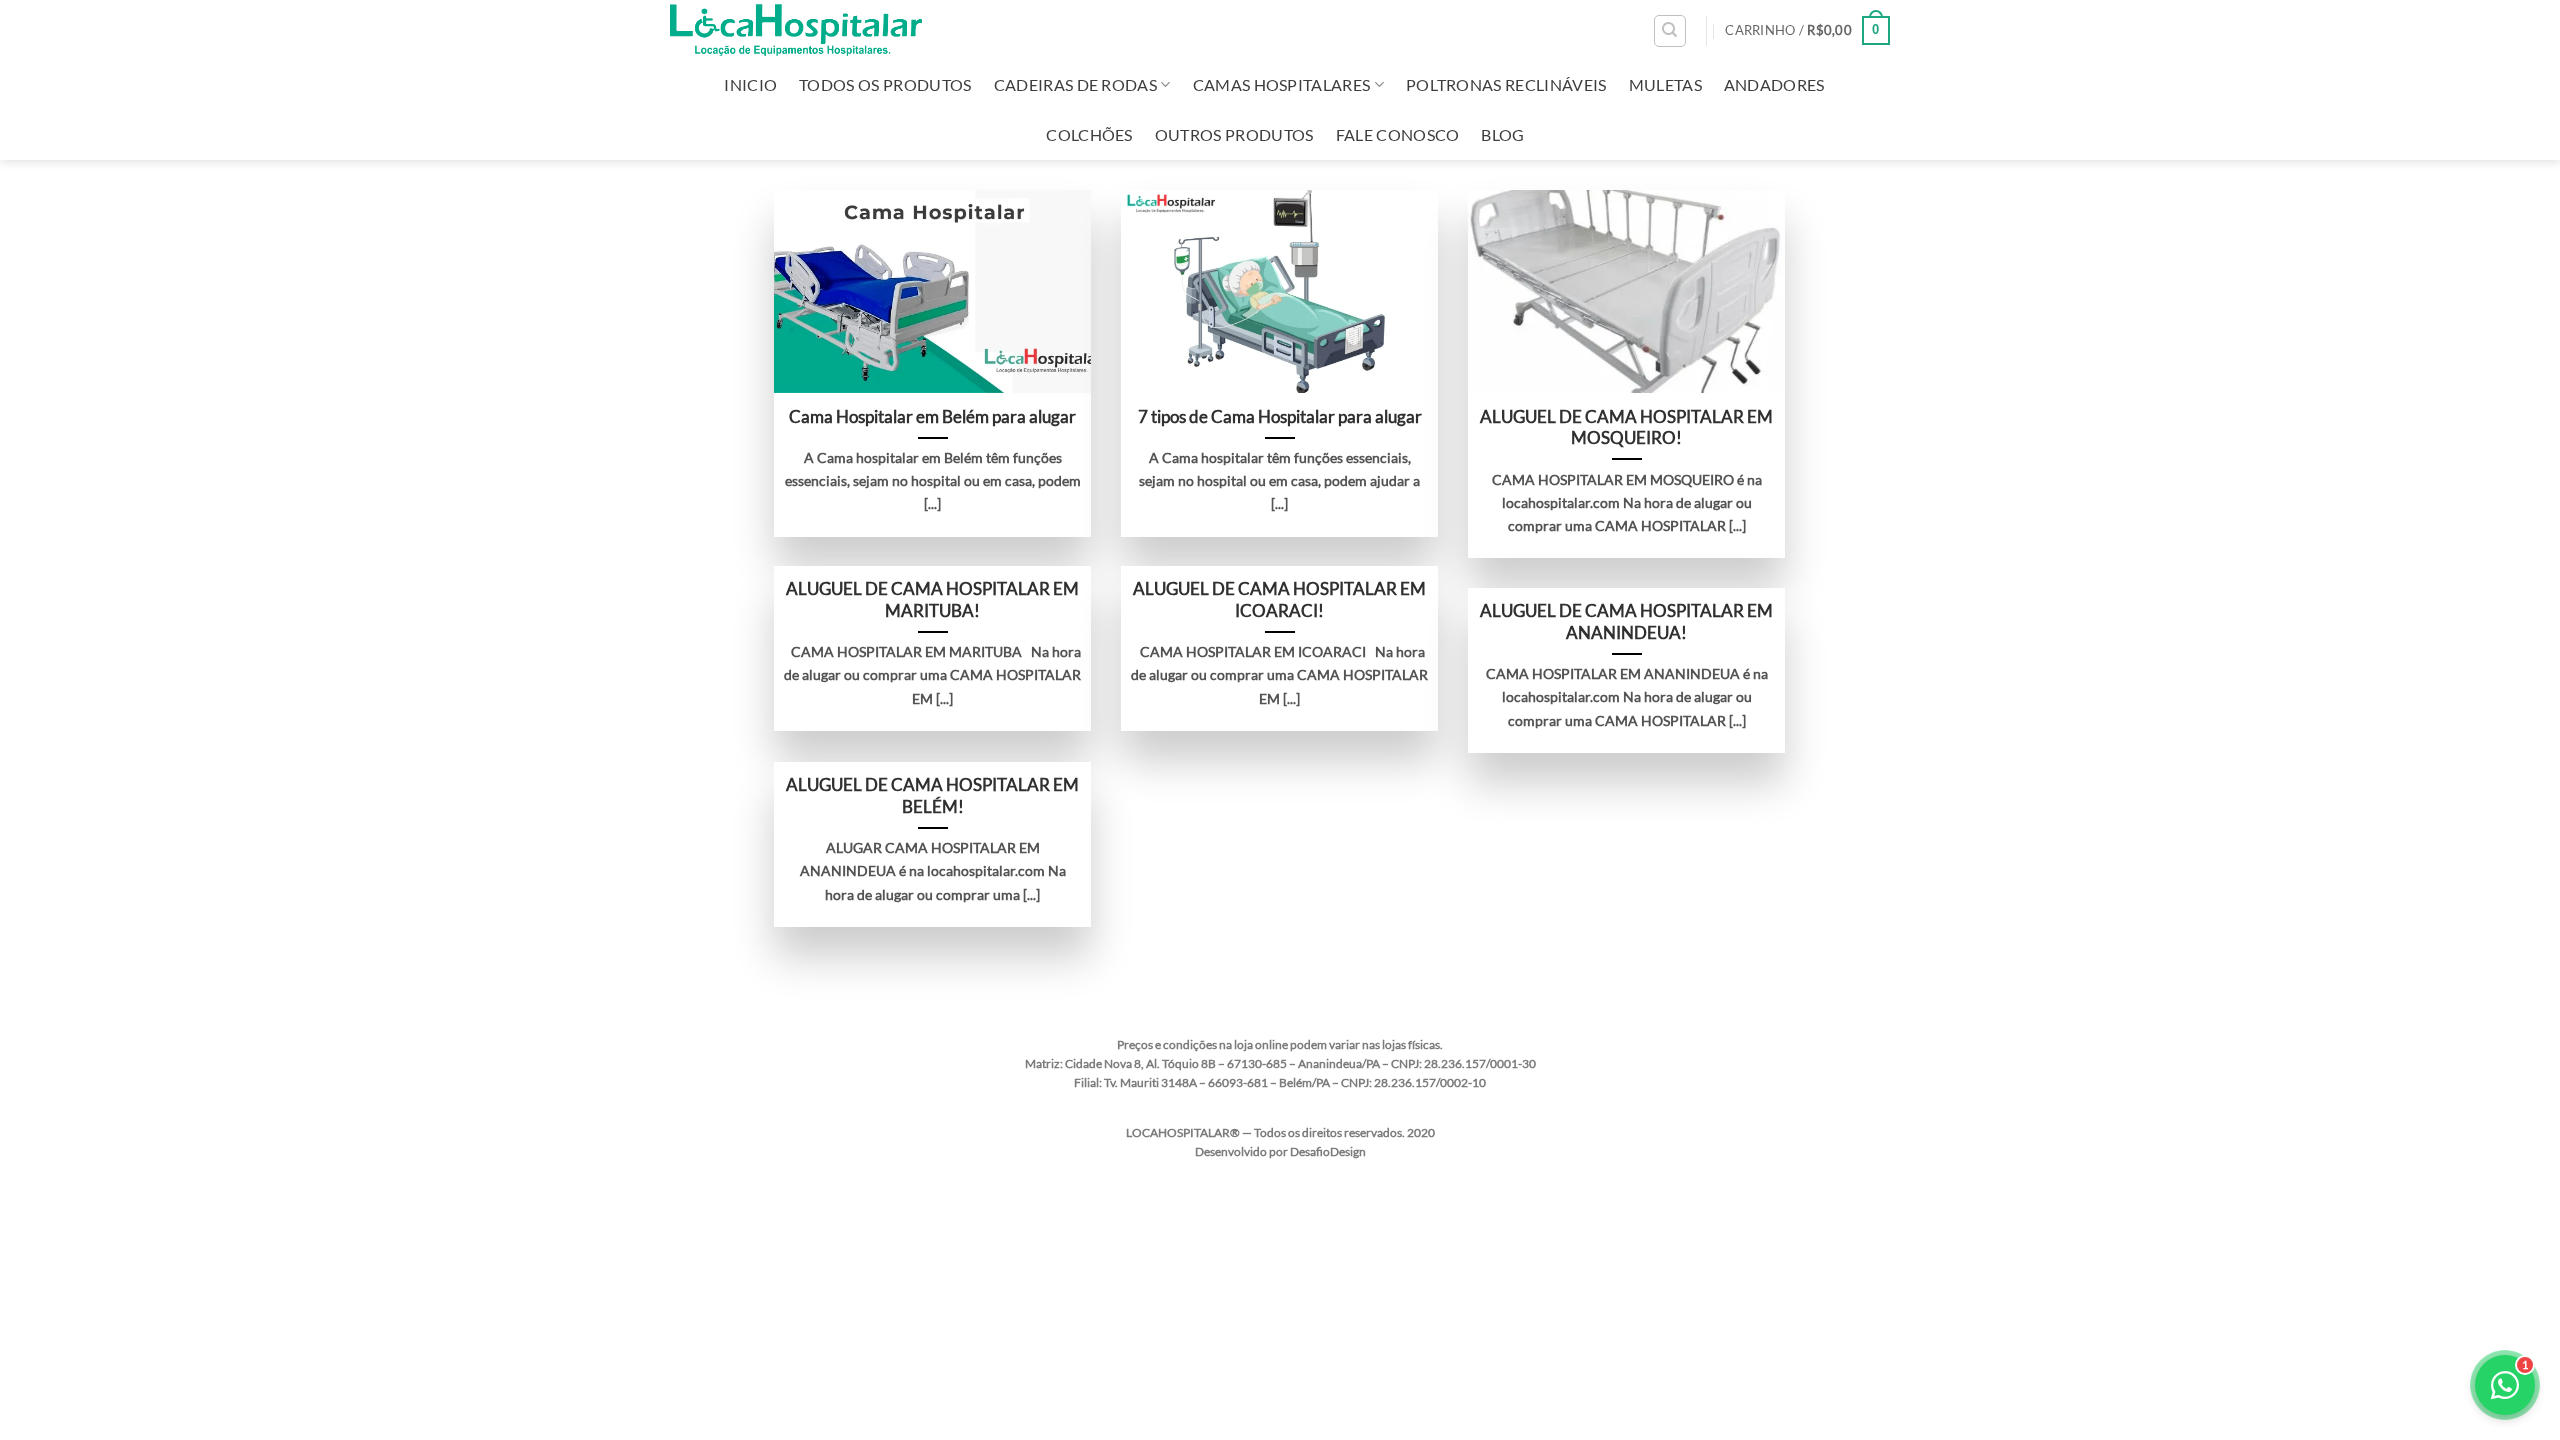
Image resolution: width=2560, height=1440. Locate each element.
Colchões (1089, 134)
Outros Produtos (1234, 134)
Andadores (1774, 84)
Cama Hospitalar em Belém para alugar (932, 417)
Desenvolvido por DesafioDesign (1280, 1151)
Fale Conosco (1398, 134)
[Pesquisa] (1670, 31)
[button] (1807, 31)
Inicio (750, 84)
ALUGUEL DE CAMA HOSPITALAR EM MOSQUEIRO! (1626, 428)
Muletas (1665, 84)
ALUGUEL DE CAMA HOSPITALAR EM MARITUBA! (932, 600)
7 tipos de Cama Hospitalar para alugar (1280, 417)
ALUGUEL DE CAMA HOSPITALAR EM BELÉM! (932, 796)
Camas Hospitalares (1282, 84)
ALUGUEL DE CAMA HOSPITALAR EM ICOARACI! (1279, 600)
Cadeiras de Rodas (1075, 84)
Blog (1502, 134)
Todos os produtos (885, 84)
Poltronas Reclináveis (1506, 84)
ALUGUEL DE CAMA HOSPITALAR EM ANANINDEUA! (1626, 622)
